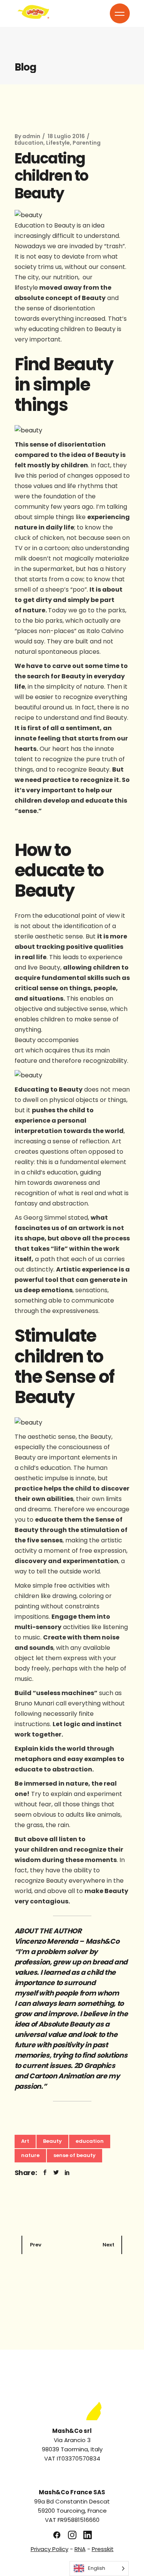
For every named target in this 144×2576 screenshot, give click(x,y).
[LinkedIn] (88, 2535)
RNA (80, 2549)
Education (29, 143)
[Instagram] (72, 2535)
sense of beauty (74, 2155)
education (90, 2141)
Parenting (87, 143)
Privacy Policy (50, 2549)
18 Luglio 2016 (66, 136)
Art (25, 2141)
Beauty (52, 2141)
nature (30, 2155)
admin (31, 136)
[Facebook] (57, 2535)
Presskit (103, 2549)
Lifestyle (58, 143)
